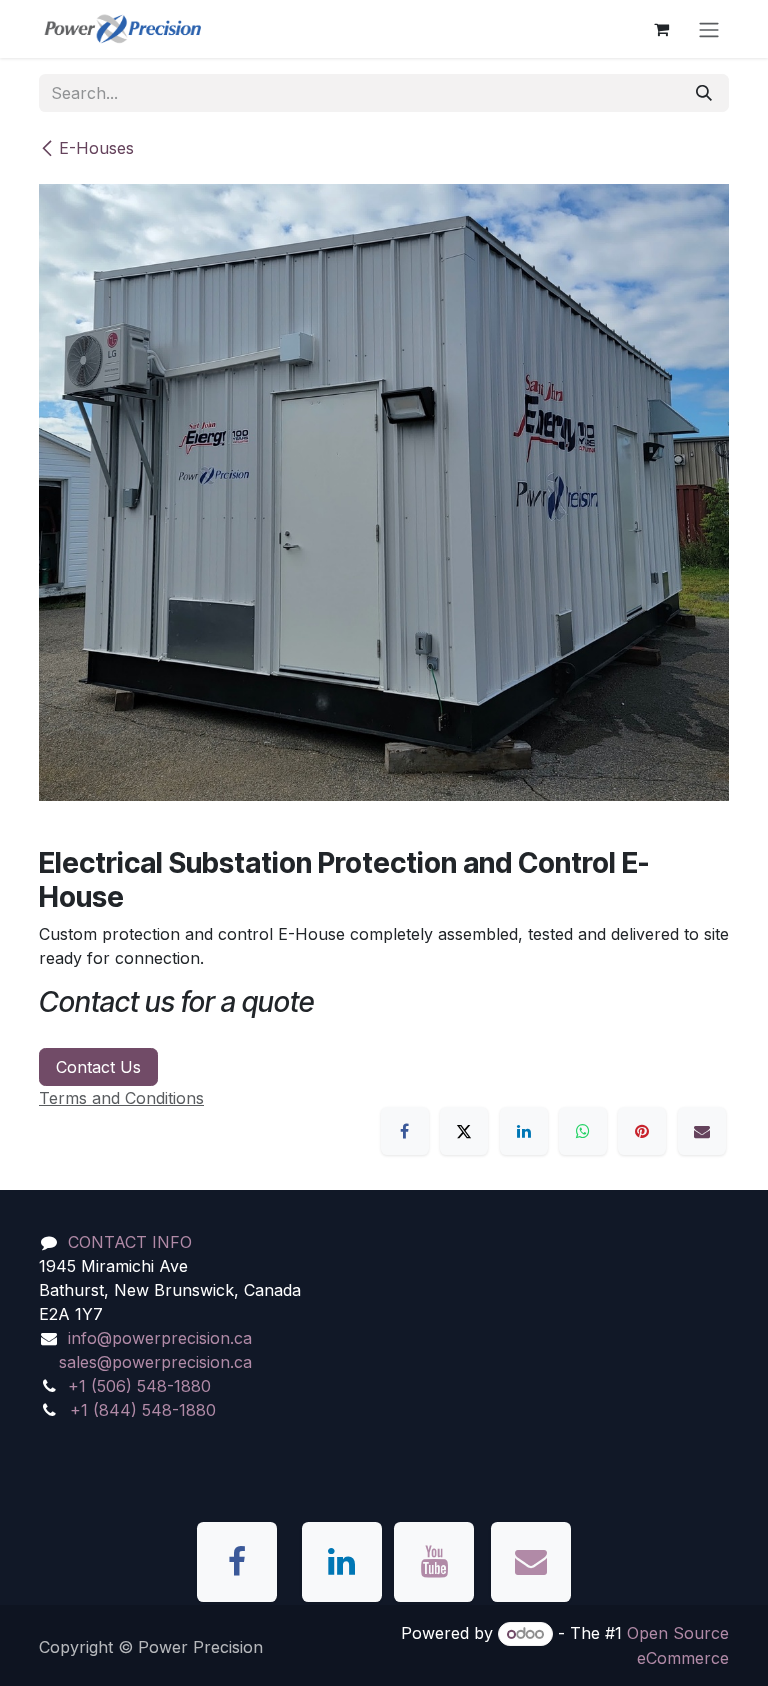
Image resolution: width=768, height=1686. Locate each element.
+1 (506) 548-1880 (139, 1386)
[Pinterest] (642, 1131)
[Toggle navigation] (709, 29)
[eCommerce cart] (661, 29)
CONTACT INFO (130, 1242)
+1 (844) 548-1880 (143, 1410)
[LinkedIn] (524, 1131)
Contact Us (98, 1067)
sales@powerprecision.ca (155, 1362)
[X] (464, 1131)
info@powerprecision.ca (160, 1338)
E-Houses (96, 148)
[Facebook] (405, 1131)
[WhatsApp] (583, 1131)
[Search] (704, 93)
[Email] (702, 1131)
